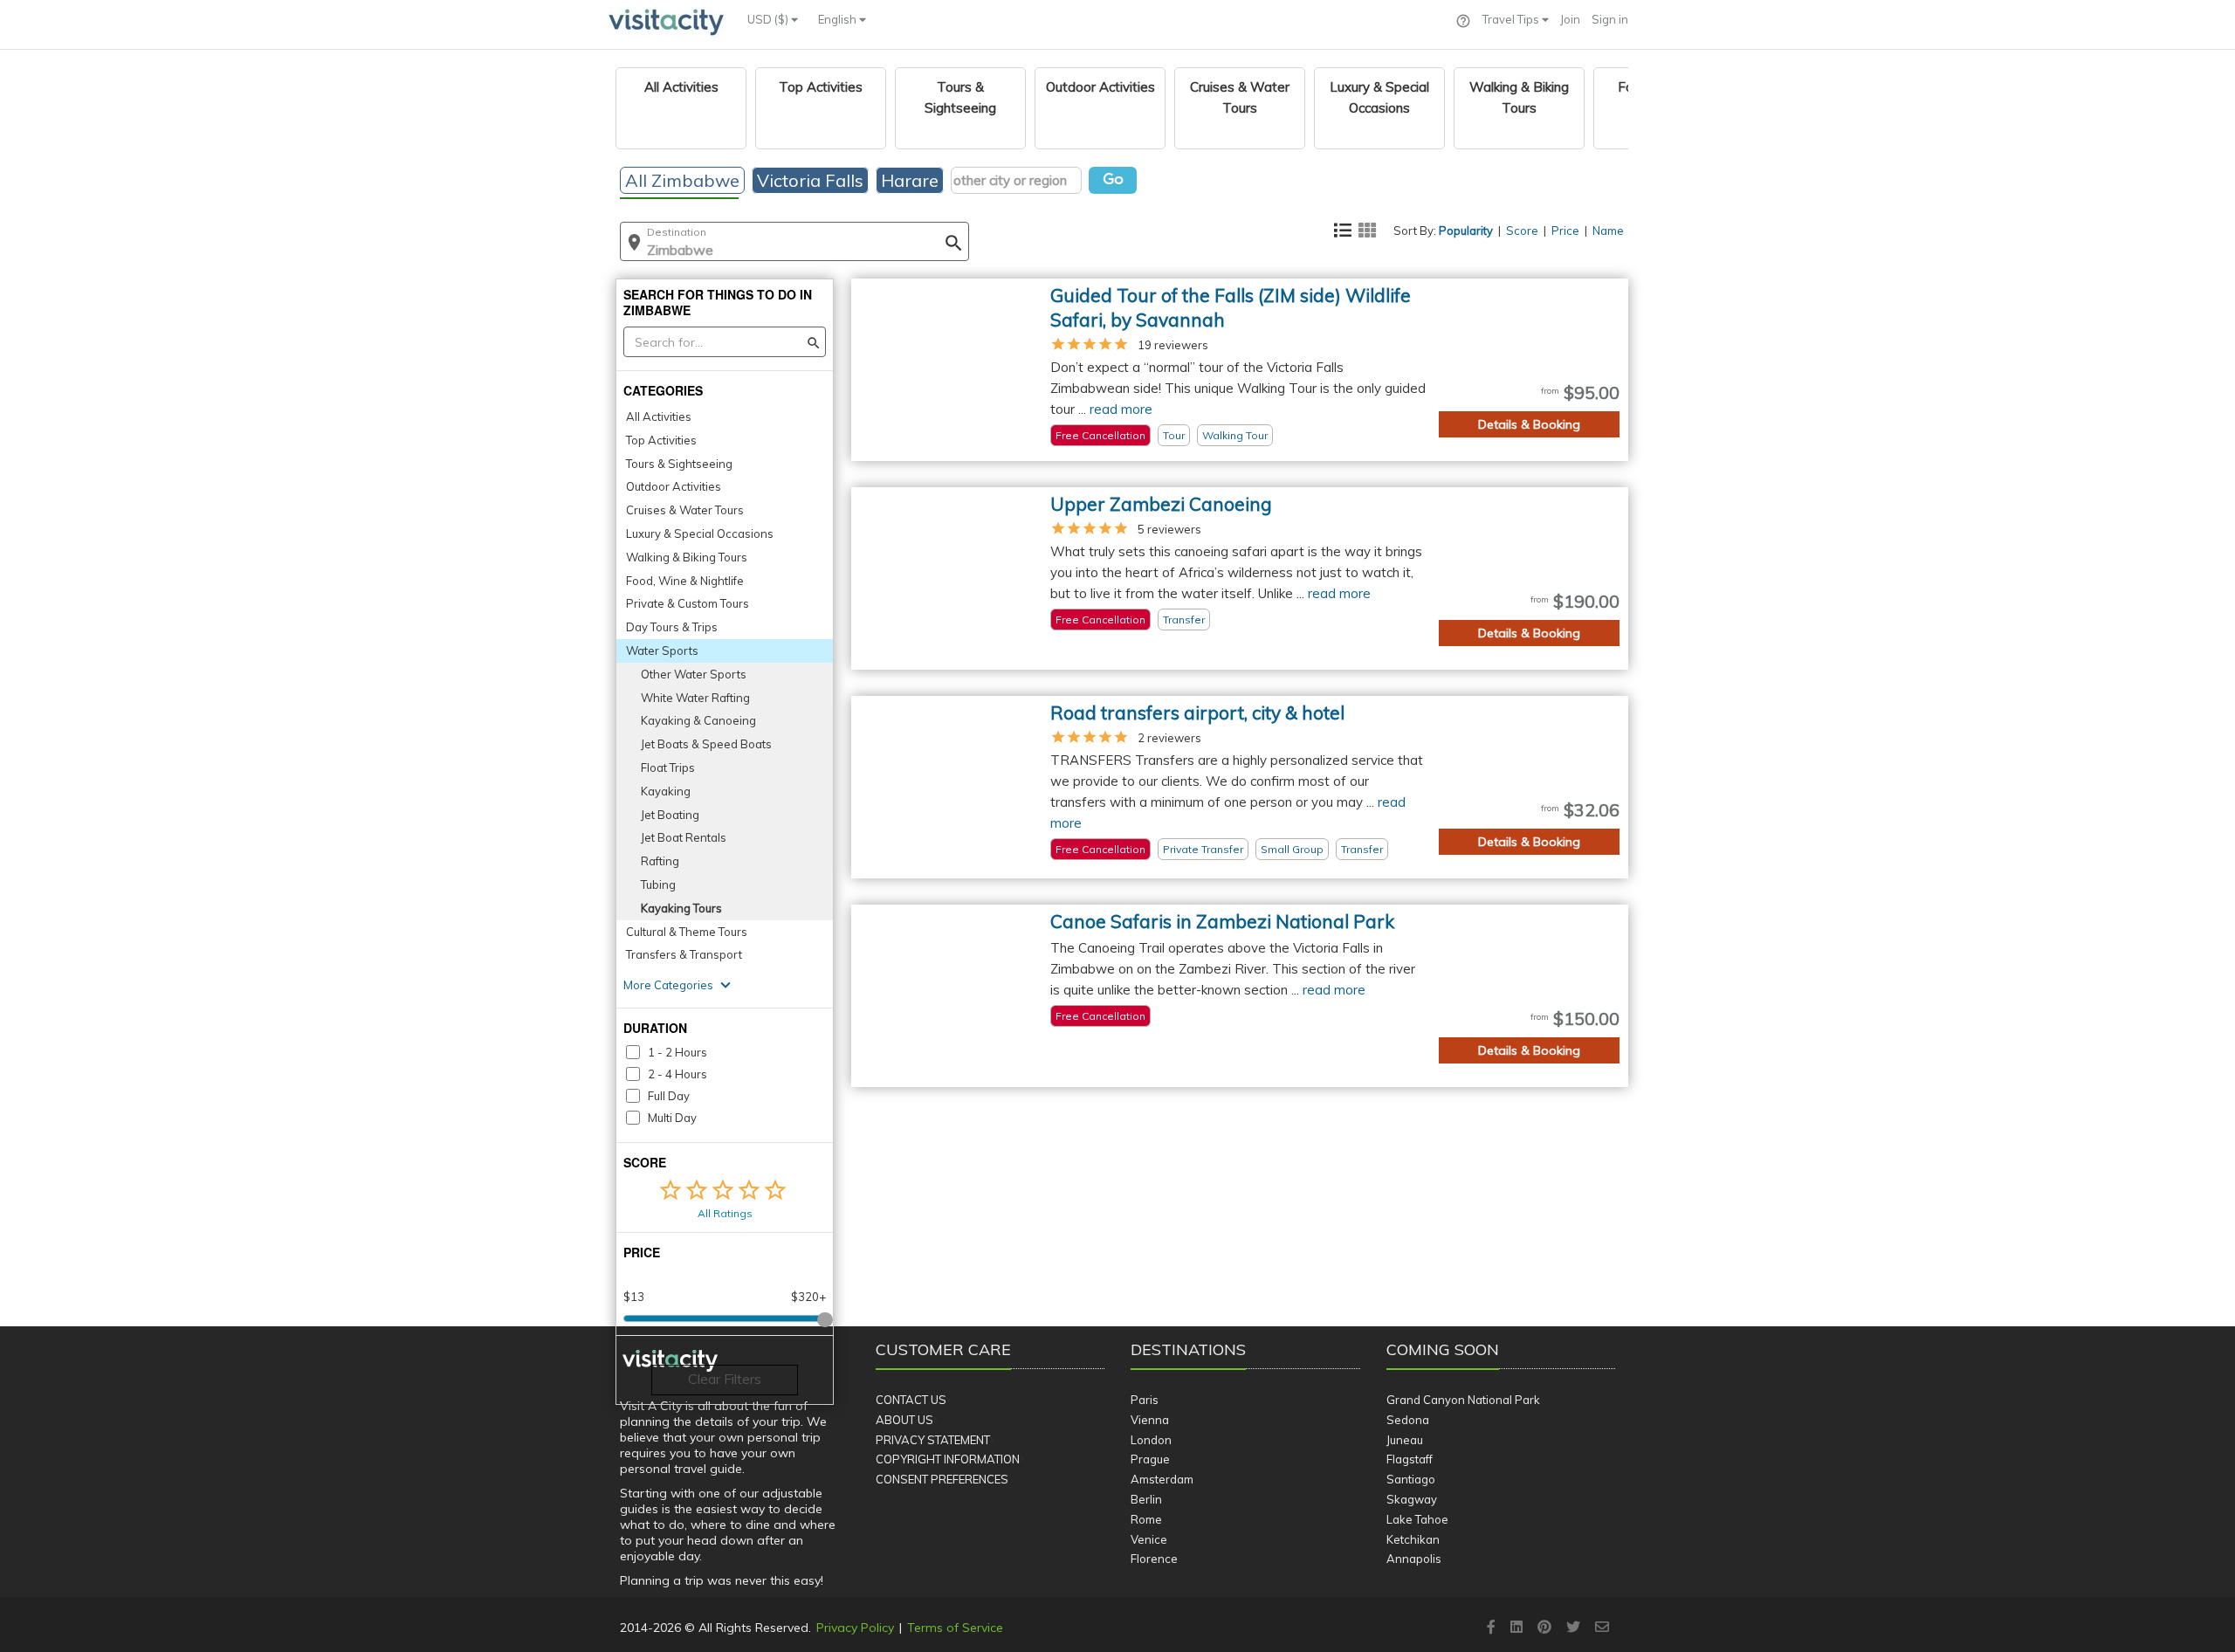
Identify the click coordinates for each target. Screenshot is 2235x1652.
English (839, 19)
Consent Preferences (942, 1479)
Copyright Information (948, 1459)
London (1151, 1440)
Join (1570, 19)
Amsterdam (1162, 1479)
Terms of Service (955, 1628)
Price (1565, 231)
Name (1608, 231)
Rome (1146, 1519)
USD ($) (769, 19)
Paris (1145, 1400)
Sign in (1610, 19)
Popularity (1466, 231)
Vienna (1150, 1420)
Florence (1154, 1559)
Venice (1149, 1539)
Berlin (1146, 1499)
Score (1522, 231)
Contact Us (911, 1400)
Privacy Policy (855, 1628)
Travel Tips (1512, 19)
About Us (904, 1420)
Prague (1150, 1459)
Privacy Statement (933, 1440)
